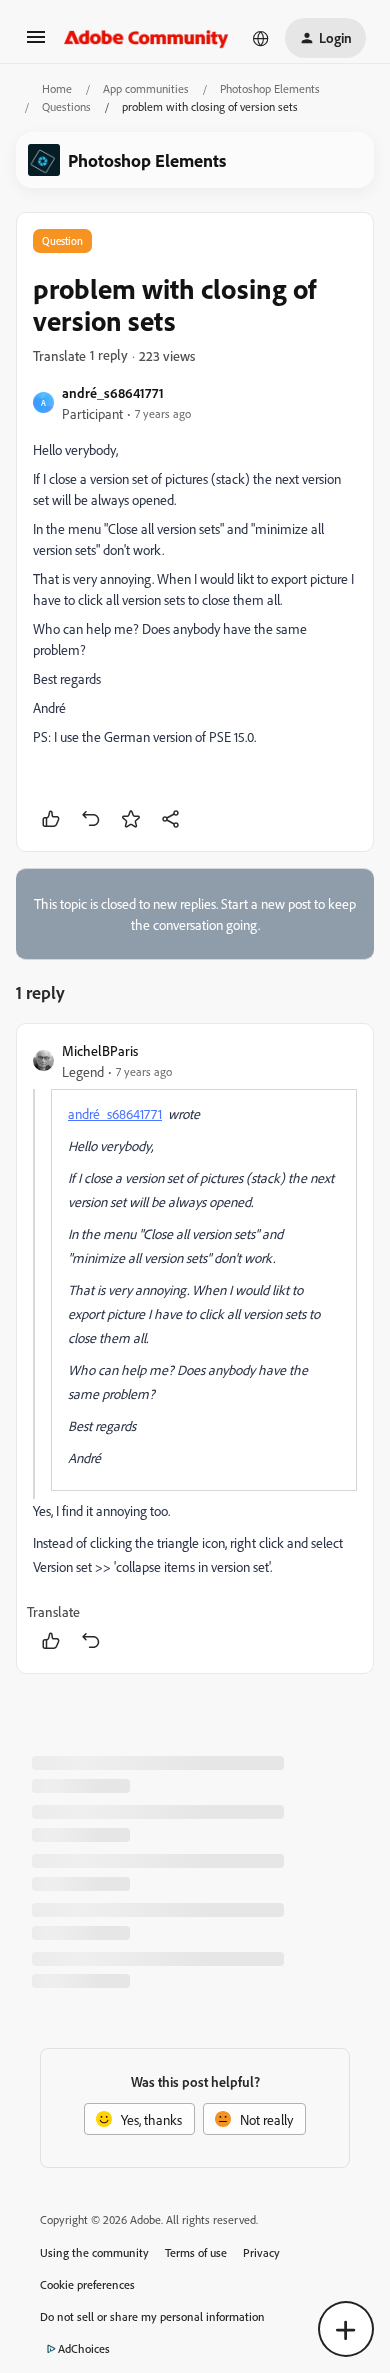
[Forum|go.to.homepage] (146, 38)
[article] (195, 1348)
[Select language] (261, 38)
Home (57, 88)
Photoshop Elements (270, 88)
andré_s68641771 (113, 392)
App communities (146, 88)
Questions (66, 106)
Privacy (261, 2252)
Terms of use (196, 2252)
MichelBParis (100, 1050)
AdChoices (84, 2348)
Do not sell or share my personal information (152, 2316)
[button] (36, 43)
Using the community (94, 2252)
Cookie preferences (87, 2284)
